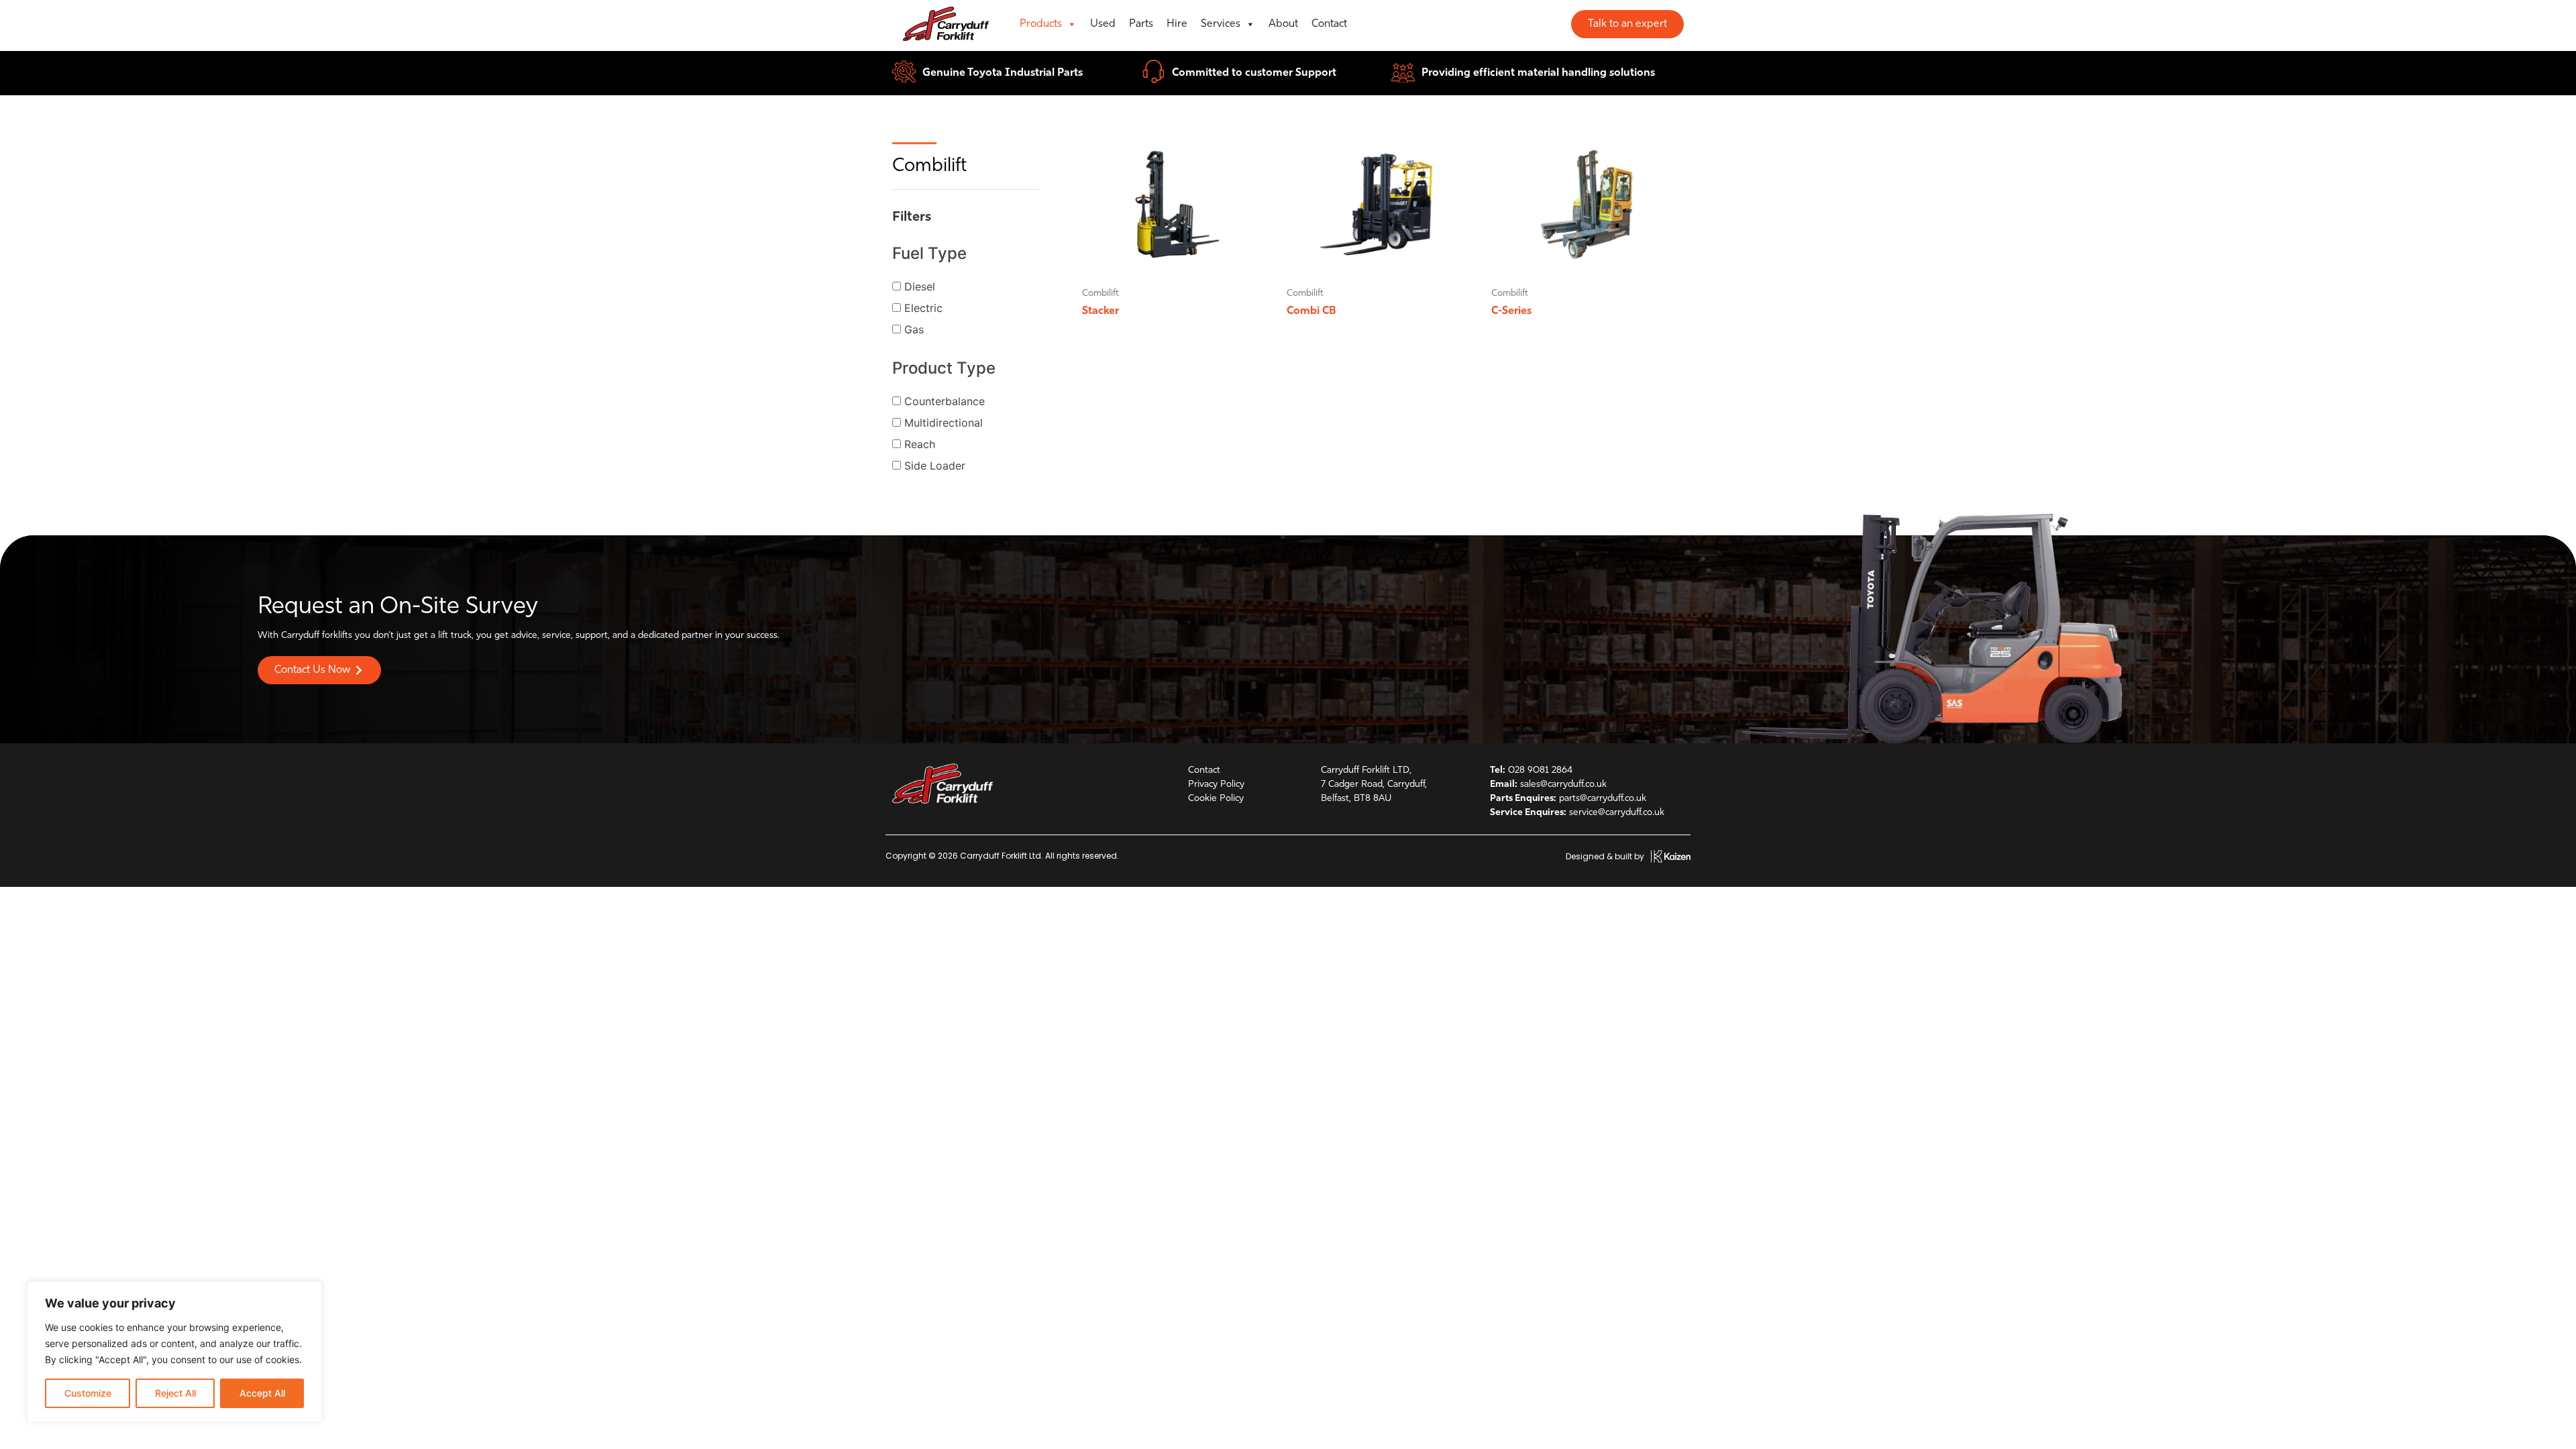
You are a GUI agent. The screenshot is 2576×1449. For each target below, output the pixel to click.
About (1283, 24)
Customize (88, 1393)
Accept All (262, 1393)
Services (1221, 24)
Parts (1141, 24)
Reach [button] (920, 444)
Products (1041, 24)
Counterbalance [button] (945, 401)
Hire (1177, 24)
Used (1103, 24)
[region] (174, 1352)
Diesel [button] (920, 286)
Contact (1329, 24)
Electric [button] (923, 308)
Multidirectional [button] (944, 423)
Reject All (175, 1393)
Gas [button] (914, 329)
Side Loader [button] (935, 466)
